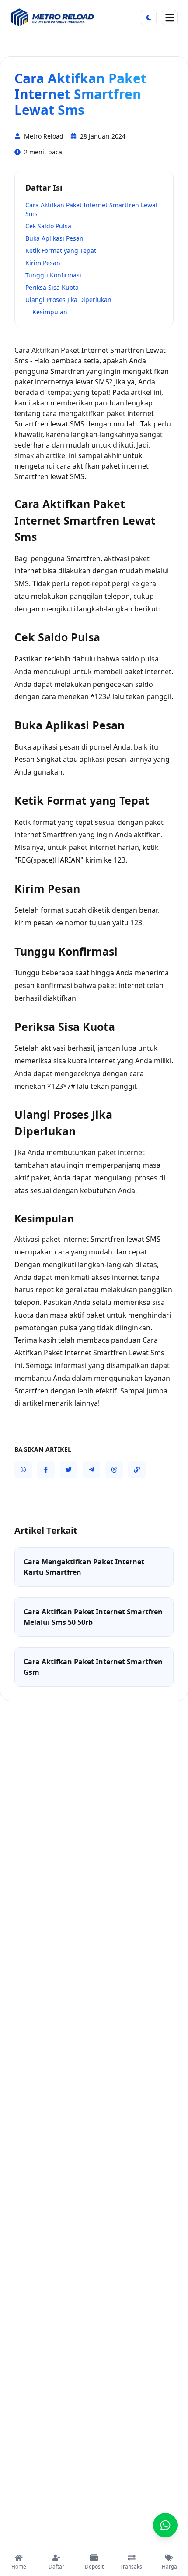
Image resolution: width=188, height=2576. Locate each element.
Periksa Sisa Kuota (52, 287)
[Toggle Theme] (149, 18)
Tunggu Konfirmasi (53, 275)
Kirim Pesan (43, 263)
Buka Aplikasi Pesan (54, 238)
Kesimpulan (50, 312)
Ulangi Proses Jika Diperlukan (68, 300)
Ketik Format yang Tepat (61, 250)
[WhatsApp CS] (165, 2525)
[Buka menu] (170, 18)
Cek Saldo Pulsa (48, 226)
